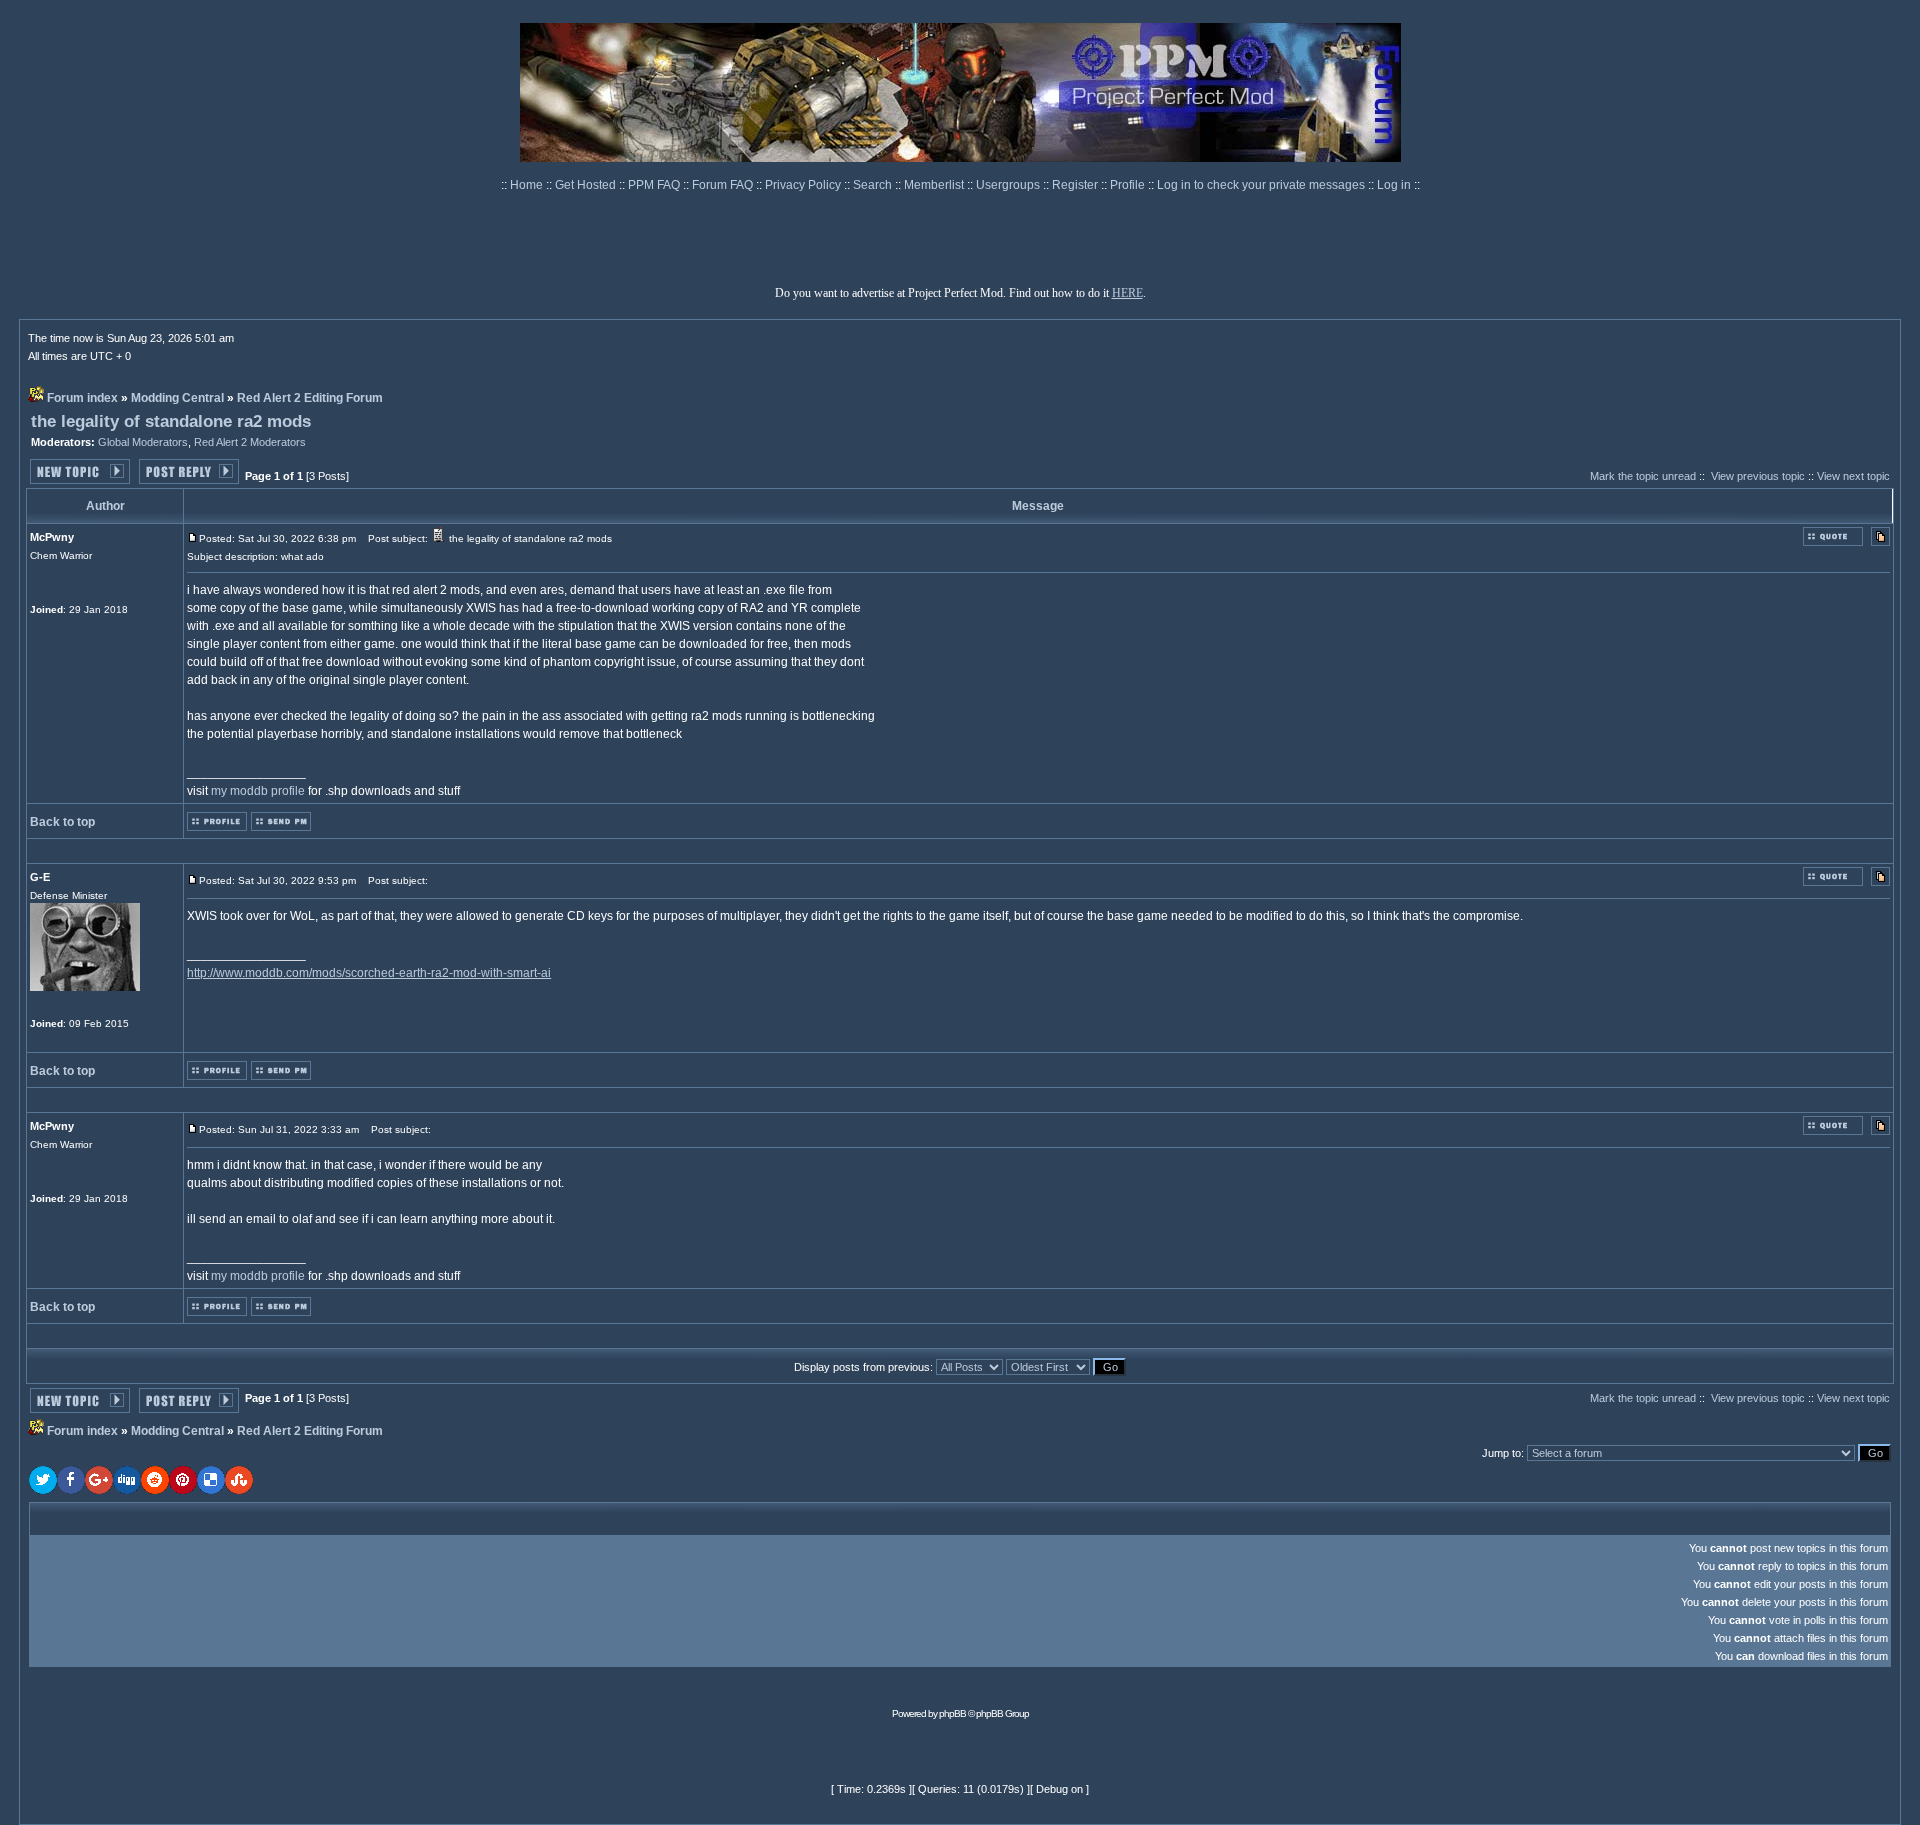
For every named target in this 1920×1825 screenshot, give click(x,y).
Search (874, 185)
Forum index (82, 398)
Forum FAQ (724, 185)
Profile (1129, 185)
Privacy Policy (804, 185)
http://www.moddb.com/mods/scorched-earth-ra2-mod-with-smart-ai (369, 973)
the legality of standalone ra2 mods (171, 421)
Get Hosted (587, 185)
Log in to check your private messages (1262, 185)
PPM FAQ (655, 185)
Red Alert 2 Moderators (250, 442)
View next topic (1853, 476)
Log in (1394, 185)
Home (528, 185)
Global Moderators (143, 442)
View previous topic (1758, 476)
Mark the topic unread (1643, 476)
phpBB (952, 1713)
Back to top (62, 822)
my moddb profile (258, 791)
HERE (1127, 293)
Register (1076, 185)
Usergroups (1009, 185)
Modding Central (177, 398)
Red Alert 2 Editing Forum (310, 398)
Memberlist (935, 185)
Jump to (1501, 1453)
